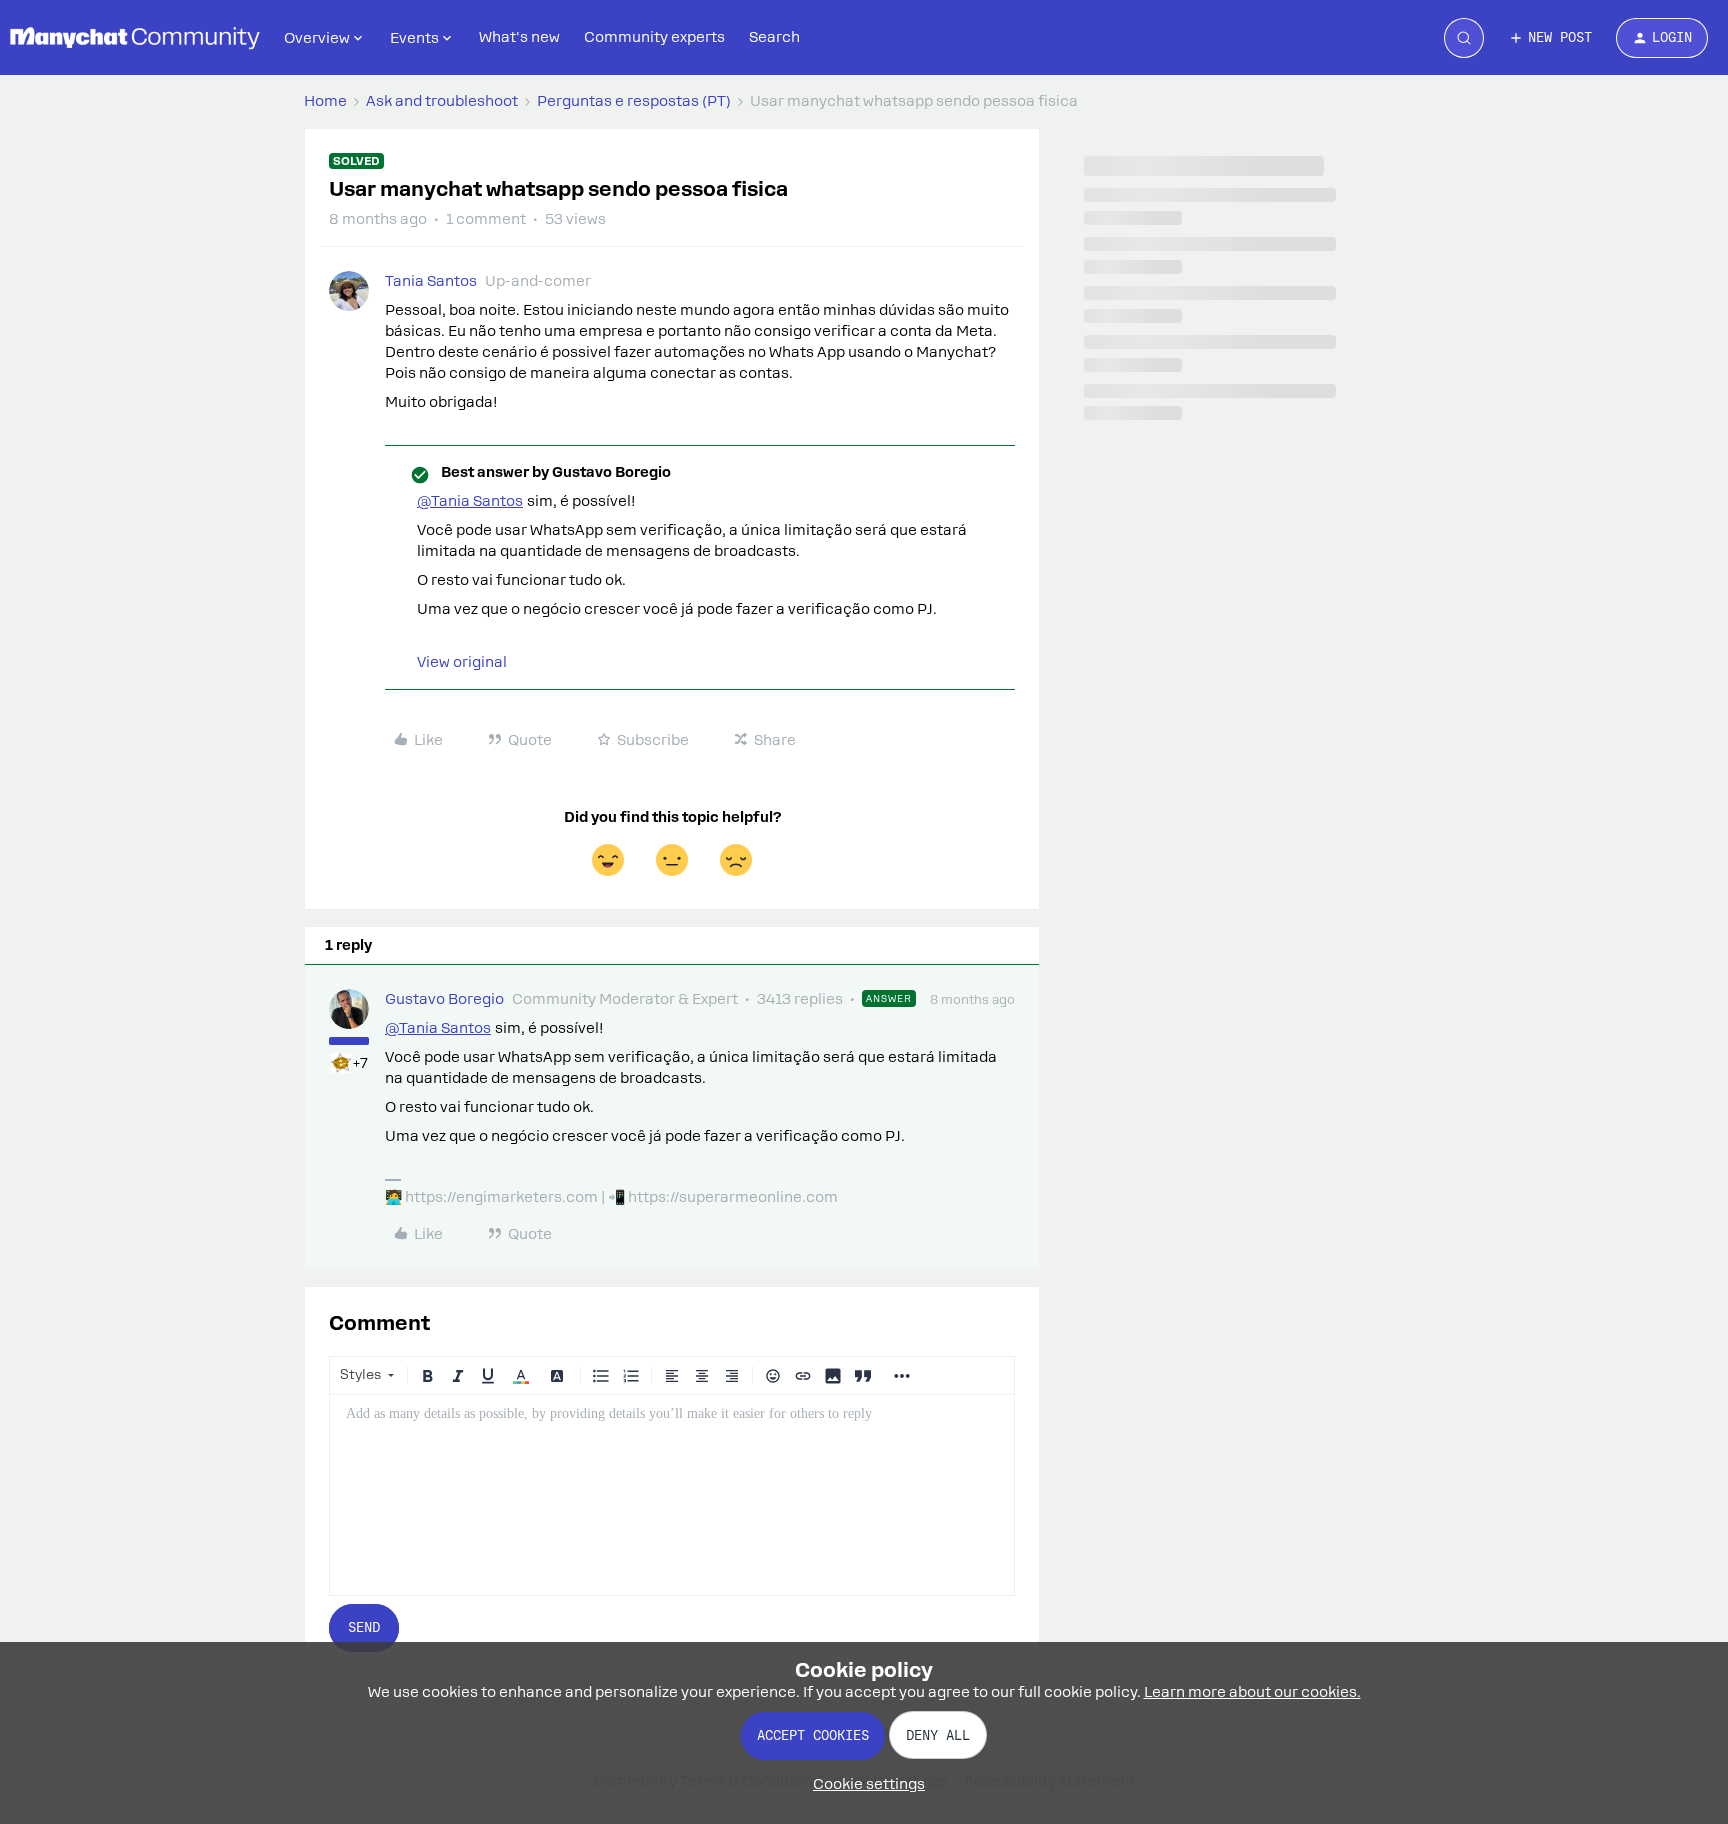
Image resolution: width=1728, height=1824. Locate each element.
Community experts (654, 37)
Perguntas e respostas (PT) (634, 101)
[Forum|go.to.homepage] (135, 38)
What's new (519, 37)
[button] (1550, 38)
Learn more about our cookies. (1252, 1692)
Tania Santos (431, 281)
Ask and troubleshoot (442, 101)
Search (774, 37)
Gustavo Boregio (444, 999)
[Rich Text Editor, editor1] (672, 1495)
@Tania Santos (470, 501)
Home (325, 101)
